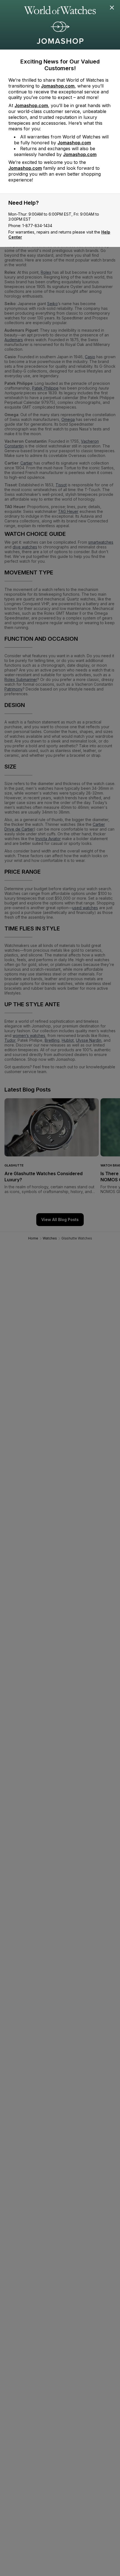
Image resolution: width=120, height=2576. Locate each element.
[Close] (112, 8)
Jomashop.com (58, 86)
